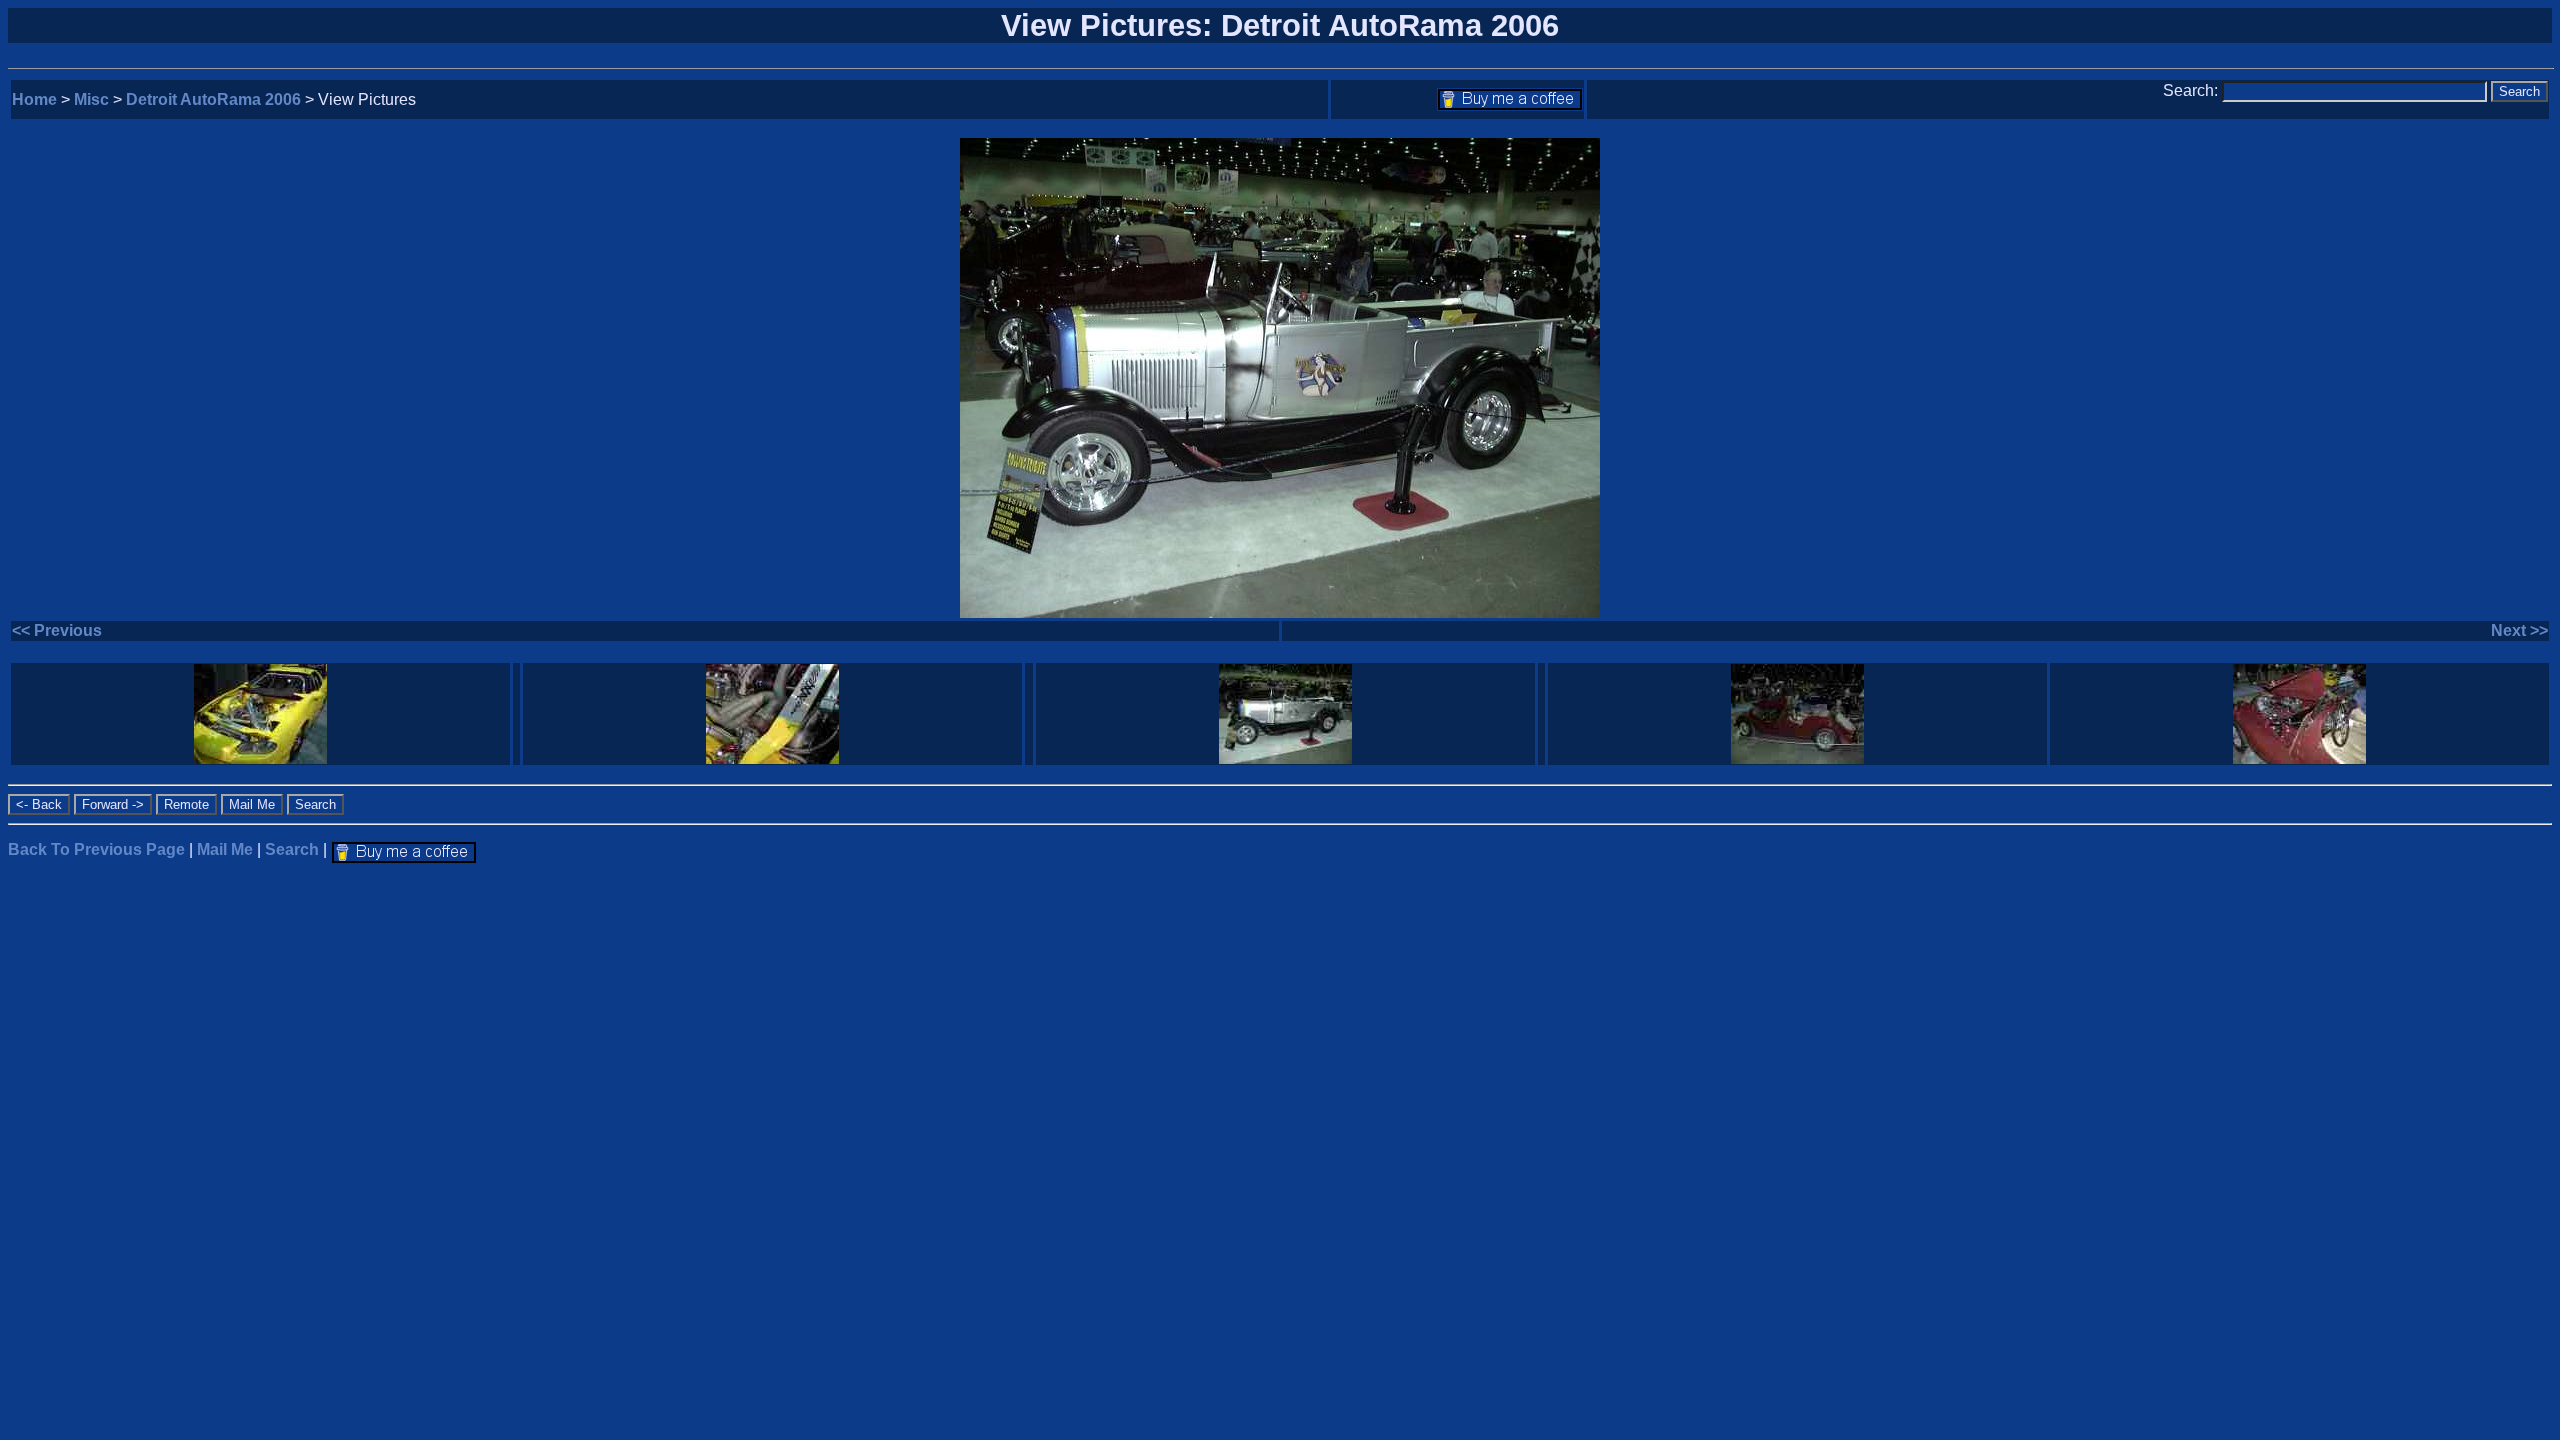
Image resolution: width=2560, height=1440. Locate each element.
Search (292, 849)
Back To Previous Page (96, 849)
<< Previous (57, 630)
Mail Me (225, 849)
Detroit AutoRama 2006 (213, 99)
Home (34, 99)
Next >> (2519, 630)
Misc (91, 99)
